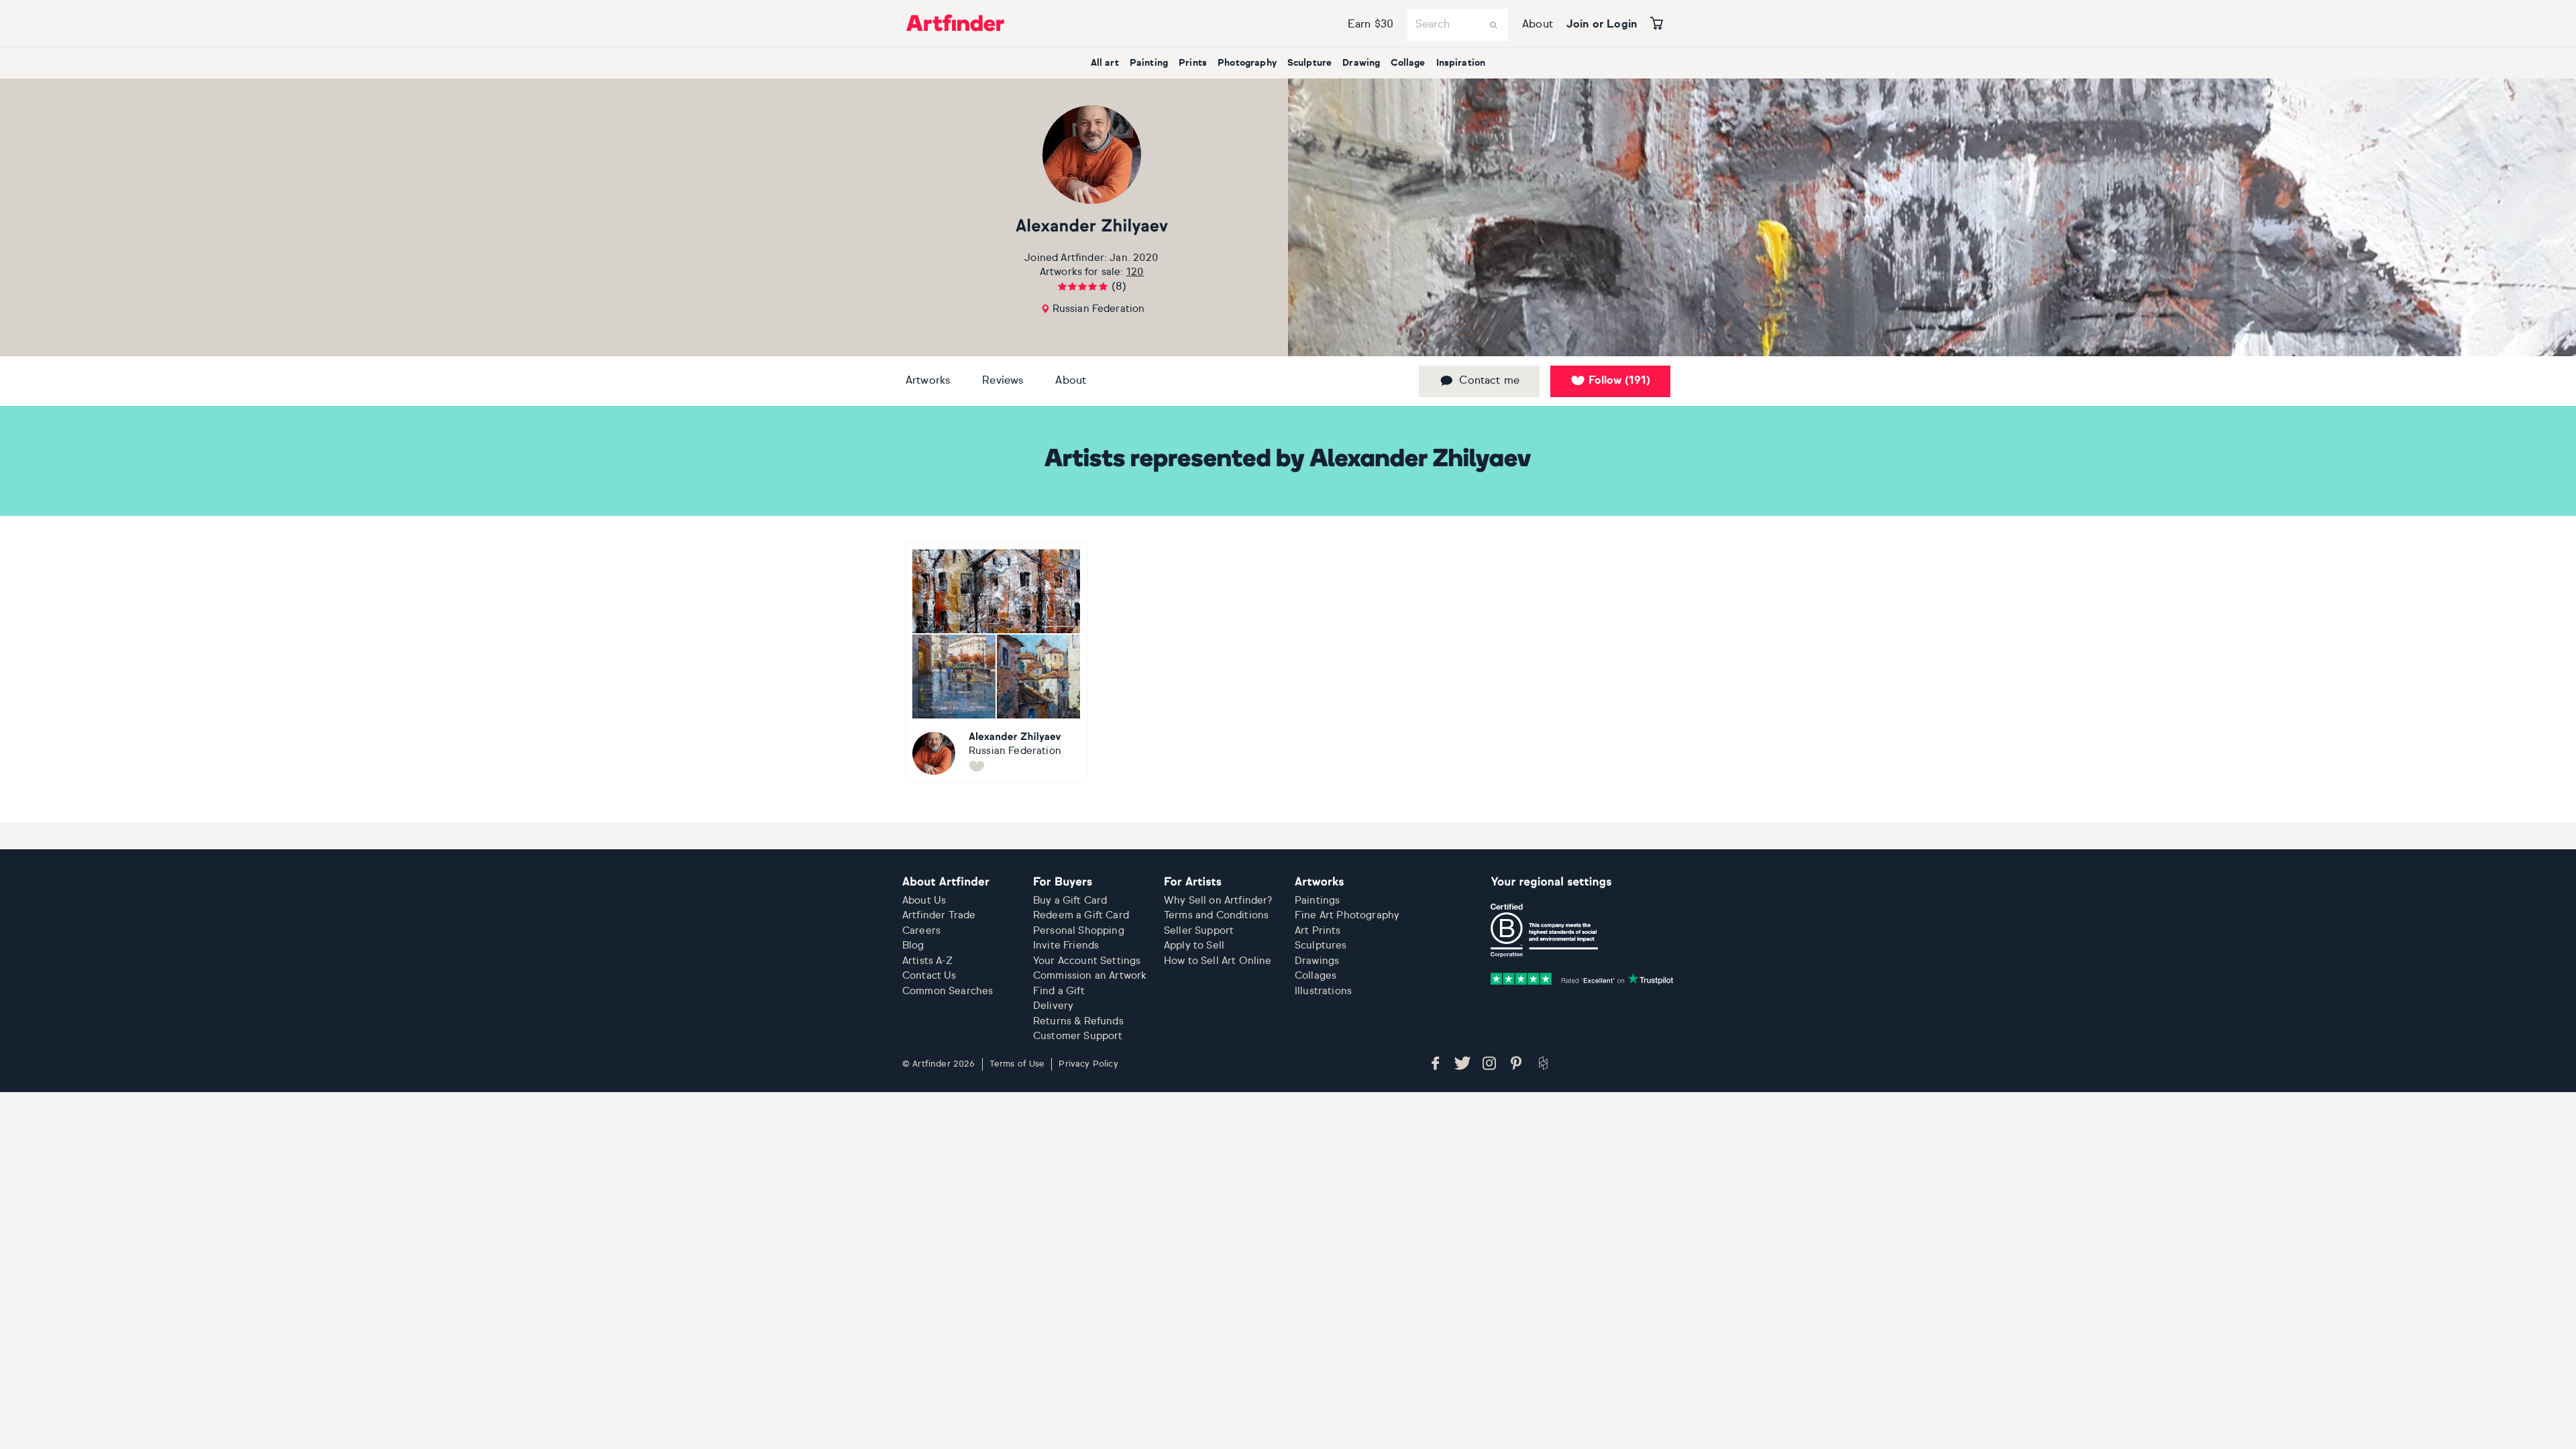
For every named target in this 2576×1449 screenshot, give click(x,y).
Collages (1316, 976)
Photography (1247, 63)
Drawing (1361, 63)
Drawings (1317, 961)
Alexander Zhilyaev (1092, 227)
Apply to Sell (1194, 946)
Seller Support (1199, 931)
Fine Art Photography (1347, 915)
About (1538, 25)
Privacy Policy (1088, 1064)
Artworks (928, 381)
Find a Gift (1059, 991)
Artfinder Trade (939, 915)
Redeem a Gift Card (1081, 915)
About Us (924, 901)
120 (1135, 272)
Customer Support (1078, 1036)
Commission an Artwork (1090, 976)
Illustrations (1323, 991)
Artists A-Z (927, 961)
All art (1105, 63)
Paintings (1317, 901)
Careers (921, 931)
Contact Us (929, 976)
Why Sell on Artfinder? (1218, 901)
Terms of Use (1017, 1064)
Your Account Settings (1087, 961)
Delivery (1053, 1006)
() (1619, 381)
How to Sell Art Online (1218, 961)
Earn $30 (1371, 25)
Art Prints (1318, 931)
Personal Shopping (1079, 931)
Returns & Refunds (1078, 1021)
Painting (1149, 63)
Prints (1193, 63)
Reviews (1003, 381)
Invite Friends (1066, 946)
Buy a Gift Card (1070, 901)
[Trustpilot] (1582, 979)
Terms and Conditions (1216, 915)
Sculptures (1321, 946)
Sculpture (1309, 63)
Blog (913, 946)
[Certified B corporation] (1544, 930)
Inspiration (1461, 63)
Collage (1408, 63)
